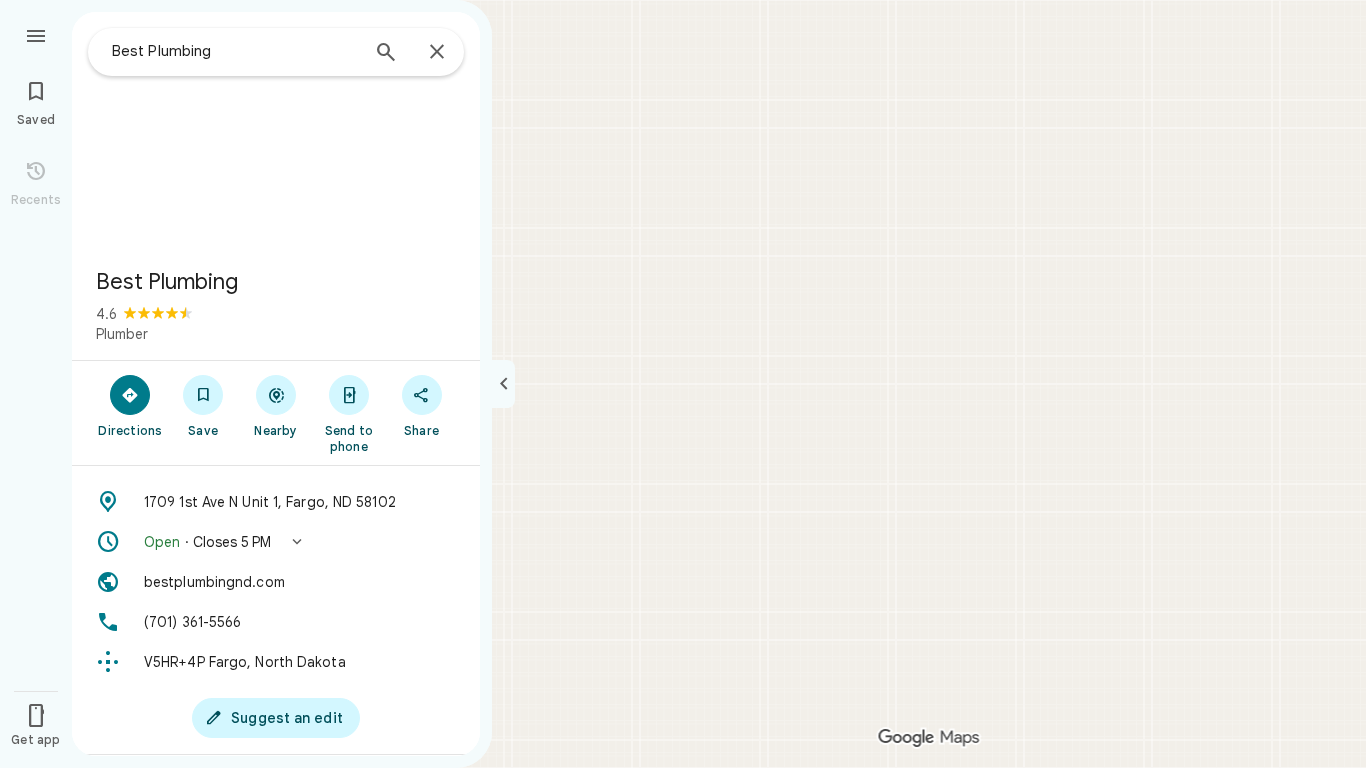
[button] (276, 542)
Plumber (122, 334)
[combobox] (235, 51)
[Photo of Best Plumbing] (276, 132)
